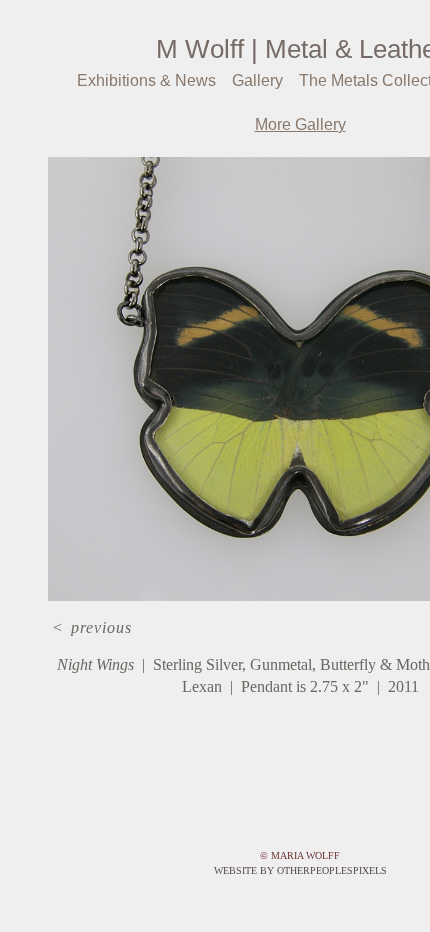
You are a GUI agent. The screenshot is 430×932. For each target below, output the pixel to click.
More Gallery (300, 125)
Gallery (255, 81)
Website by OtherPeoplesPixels (300, 870)
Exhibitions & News (143, 81)
